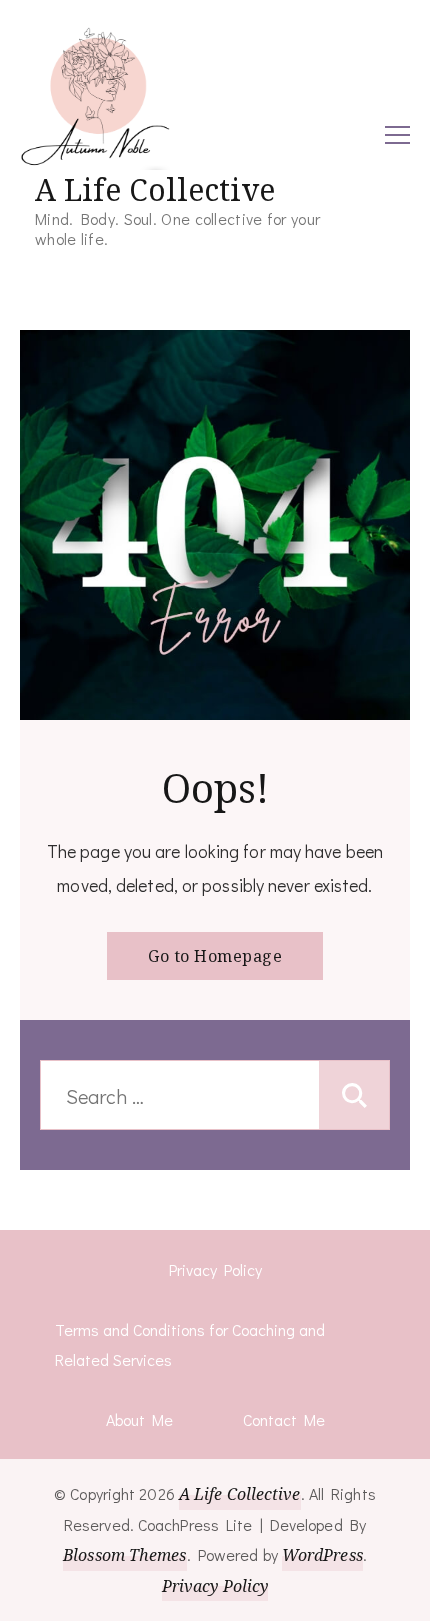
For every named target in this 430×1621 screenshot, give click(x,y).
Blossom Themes (124, 1555)
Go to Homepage (215, 956)
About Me (139, 1419)
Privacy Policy (215, 1269)
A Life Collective (155, 189)
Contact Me (284, 1419)
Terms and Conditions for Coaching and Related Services (190, 1344)
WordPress (322, 1555)
